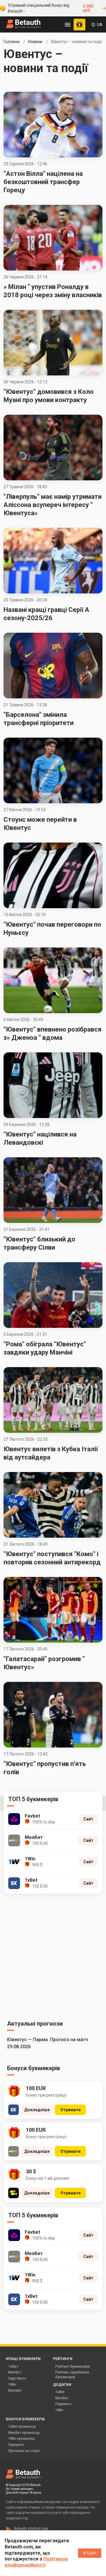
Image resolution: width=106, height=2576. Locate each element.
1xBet (60, 2392)
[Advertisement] (53, 1956)
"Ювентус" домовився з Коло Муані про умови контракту (49, 396)
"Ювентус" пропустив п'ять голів (45, 1768)
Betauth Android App (31, 2529)
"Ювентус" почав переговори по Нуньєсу (52, 929)
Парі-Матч (17, 2378)
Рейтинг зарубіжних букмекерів (72, 2375)
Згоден (90, 2553)
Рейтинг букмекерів (73, 2366)
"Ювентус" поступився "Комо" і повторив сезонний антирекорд (52, 1558)
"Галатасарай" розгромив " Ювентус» (44, 1663)
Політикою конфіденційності (36, 2562)
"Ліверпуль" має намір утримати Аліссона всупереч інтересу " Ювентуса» (53, 505)
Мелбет (15, 2372)
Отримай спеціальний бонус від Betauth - (50, 8)
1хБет (13, 2366)
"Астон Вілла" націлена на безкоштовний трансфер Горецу (43, 182)
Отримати (71, 2110)
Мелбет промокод (24, 2433)
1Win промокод (21, 2439)
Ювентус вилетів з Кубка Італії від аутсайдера (51, 1453)
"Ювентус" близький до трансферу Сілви (39, 1243)
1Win (12, 2385)
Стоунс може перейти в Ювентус (40, 824)
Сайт (88, 1819)
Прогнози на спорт (24, 2451)
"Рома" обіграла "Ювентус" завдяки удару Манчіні (45, 1348)
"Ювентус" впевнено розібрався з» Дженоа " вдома (53, 1033)
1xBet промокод (22, 2427)
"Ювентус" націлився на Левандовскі (40, 1138)
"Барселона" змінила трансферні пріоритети (39, 719)
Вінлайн (15, 2390)
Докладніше (37, 2110)
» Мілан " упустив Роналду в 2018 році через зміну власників (53, 291)
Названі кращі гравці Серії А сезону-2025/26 (46, 614)
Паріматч (63, 2404)
